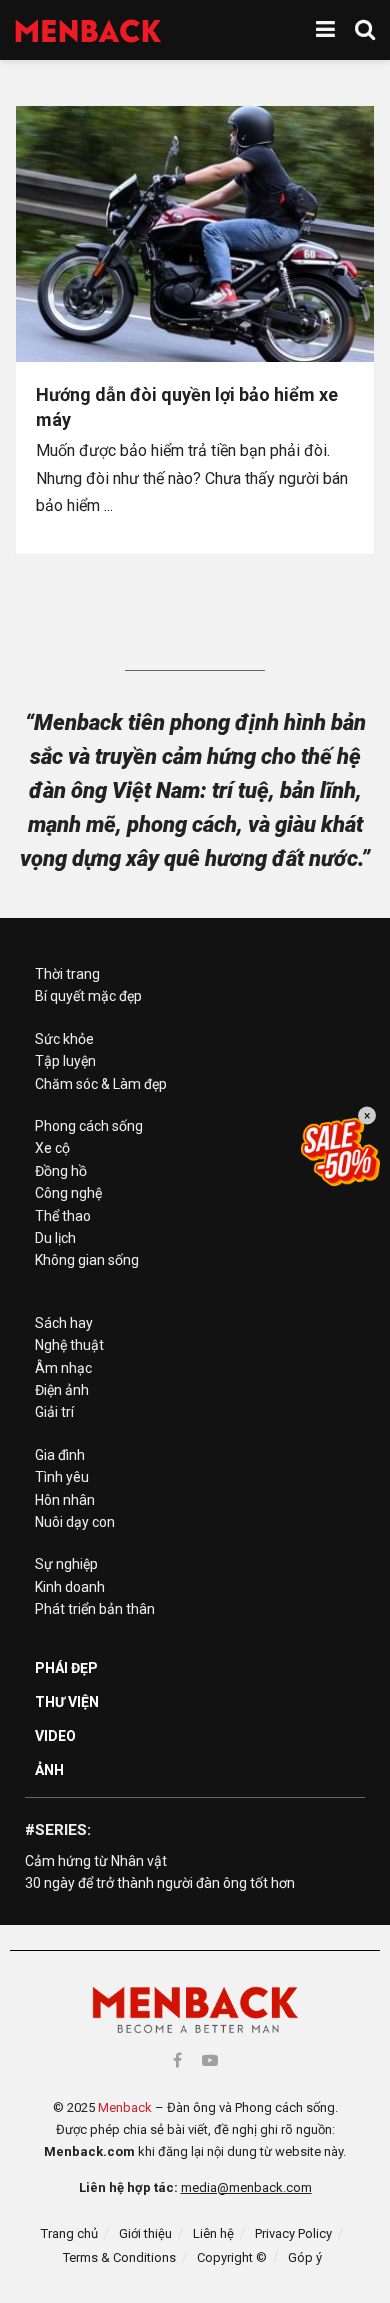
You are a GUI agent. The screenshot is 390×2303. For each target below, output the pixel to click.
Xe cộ (52, 1148)
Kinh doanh (70, 1587)
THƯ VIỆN (67, 1702)
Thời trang (67, 974)
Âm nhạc (63, 1368)
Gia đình (60, 1455)
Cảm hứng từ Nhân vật (96, 1861)
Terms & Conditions (119, 2257)
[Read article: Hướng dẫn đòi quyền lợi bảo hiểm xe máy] (195, 234)
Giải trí (54, 1412)
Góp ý (305, 2257)
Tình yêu (62, 1477)
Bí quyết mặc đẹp (88, 996)
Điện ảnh (62, 1390)
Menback (125, 2107)
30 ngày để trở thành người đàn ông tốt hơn (160, 1883)
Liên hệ (213, 2233)
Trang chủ (69, 2233)
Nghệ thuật (69, 1345)
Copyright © (232, 2257)
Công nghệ (68, 1193)
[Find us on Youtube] (210, 2060)
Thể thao (63, 1216)
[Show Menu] (325, 30)
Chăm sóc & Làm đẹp (101, 1084)
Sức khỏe (64, 1039)
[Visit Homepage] (88, 30)
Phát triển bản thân (95, 1609)
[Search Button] (365, 30)
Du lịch (55, 1238)
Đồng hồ (61, 1171)
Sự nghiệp (66, 1564)
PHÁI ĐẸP (66, 1668)
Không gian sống (87, 1260)
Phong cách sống (89, 1126)
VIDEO (55, 1736)
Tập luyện (65, 1061)
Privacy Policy (293, 2233)
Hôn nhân (65, 1500)
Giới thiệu (145, 2233)
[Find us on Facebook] (177, 2060)
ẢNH (49, 1770)
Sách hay (64, 1323)
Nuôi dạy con (75, 1522)
